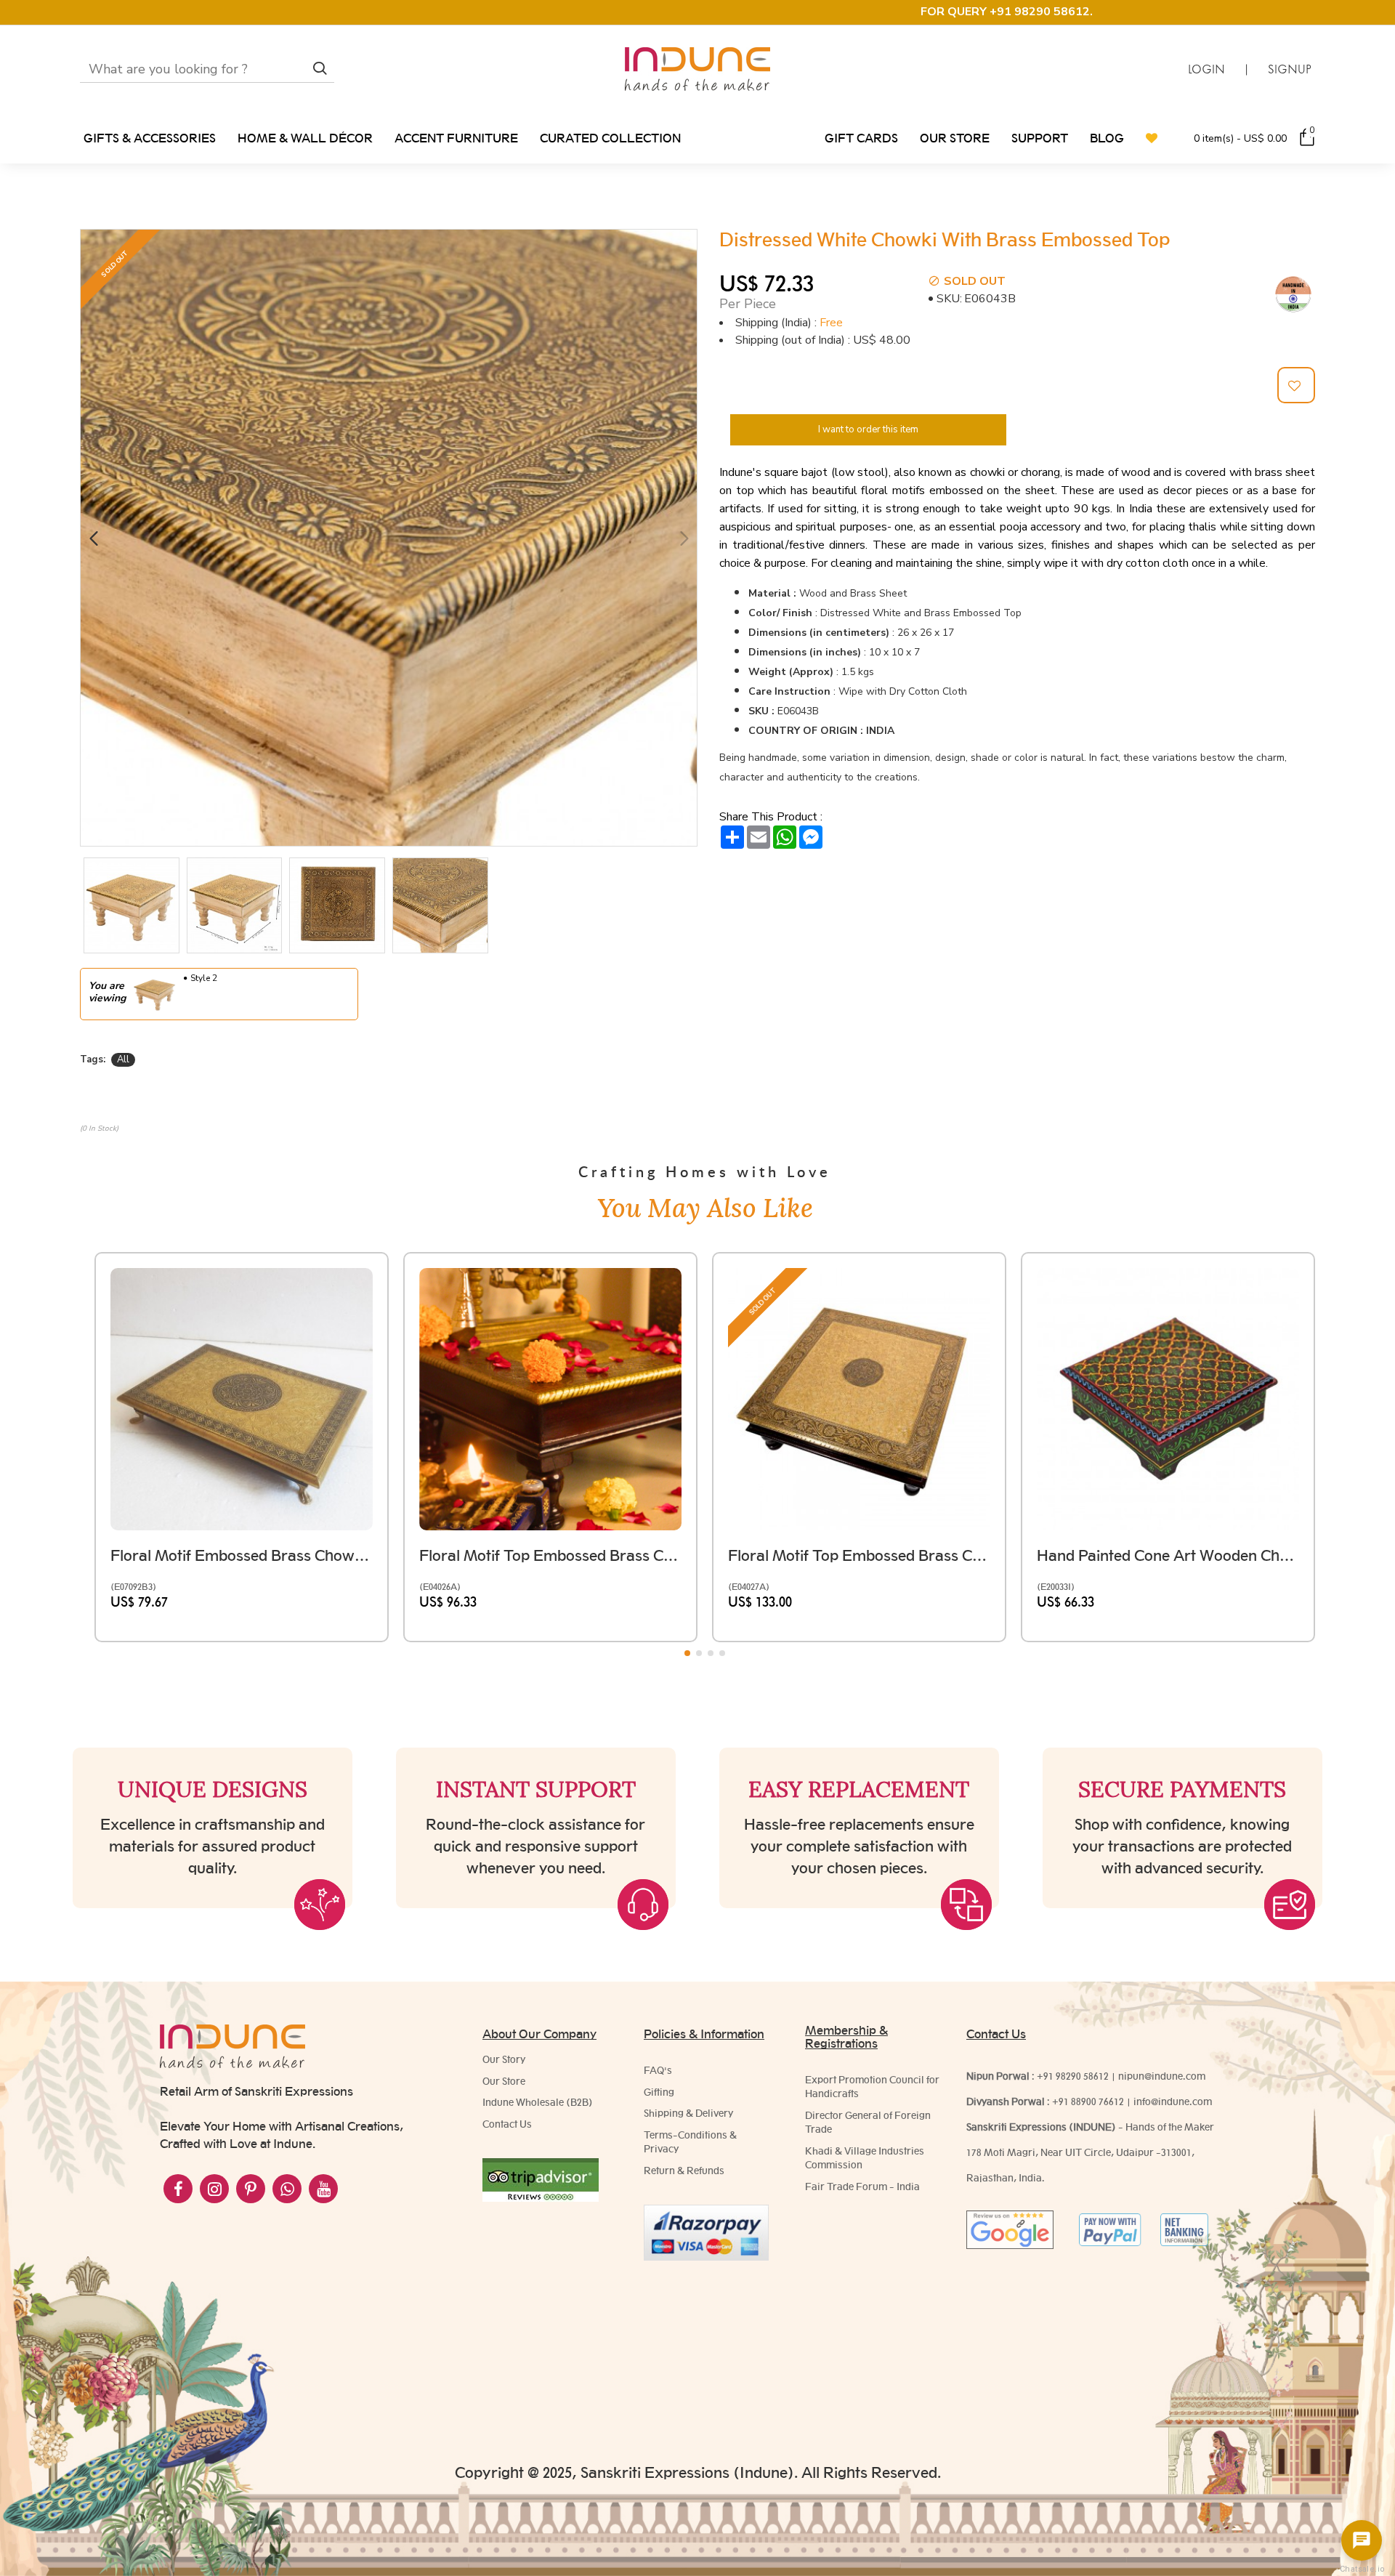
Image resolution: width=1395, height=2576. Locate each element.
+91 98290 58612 (1073, 2076)
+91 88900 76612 (1088, 2101)
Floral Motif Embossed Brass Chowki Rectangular (242, 1555)
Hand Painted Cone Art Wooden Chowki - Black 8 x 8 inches (1168, 1555)
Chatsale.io (1362, 2569)
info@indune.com (1173, 2101)
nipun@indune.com (1162, 2076)
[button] (93, 538)
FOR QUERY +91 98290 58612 (1005, 12)
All (123, 1059)
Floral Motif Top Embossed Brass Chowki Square (550, 1555)
